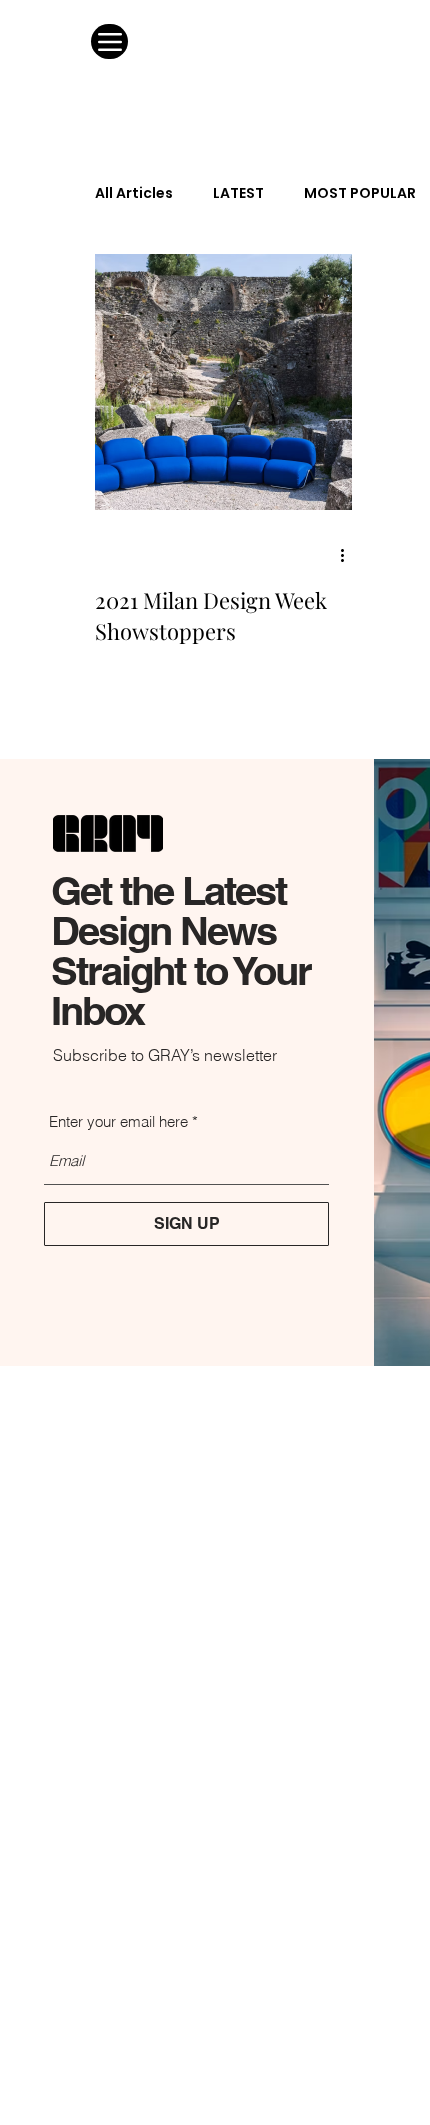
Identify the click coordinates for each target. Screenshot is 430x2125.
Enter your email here (118, 1121)
